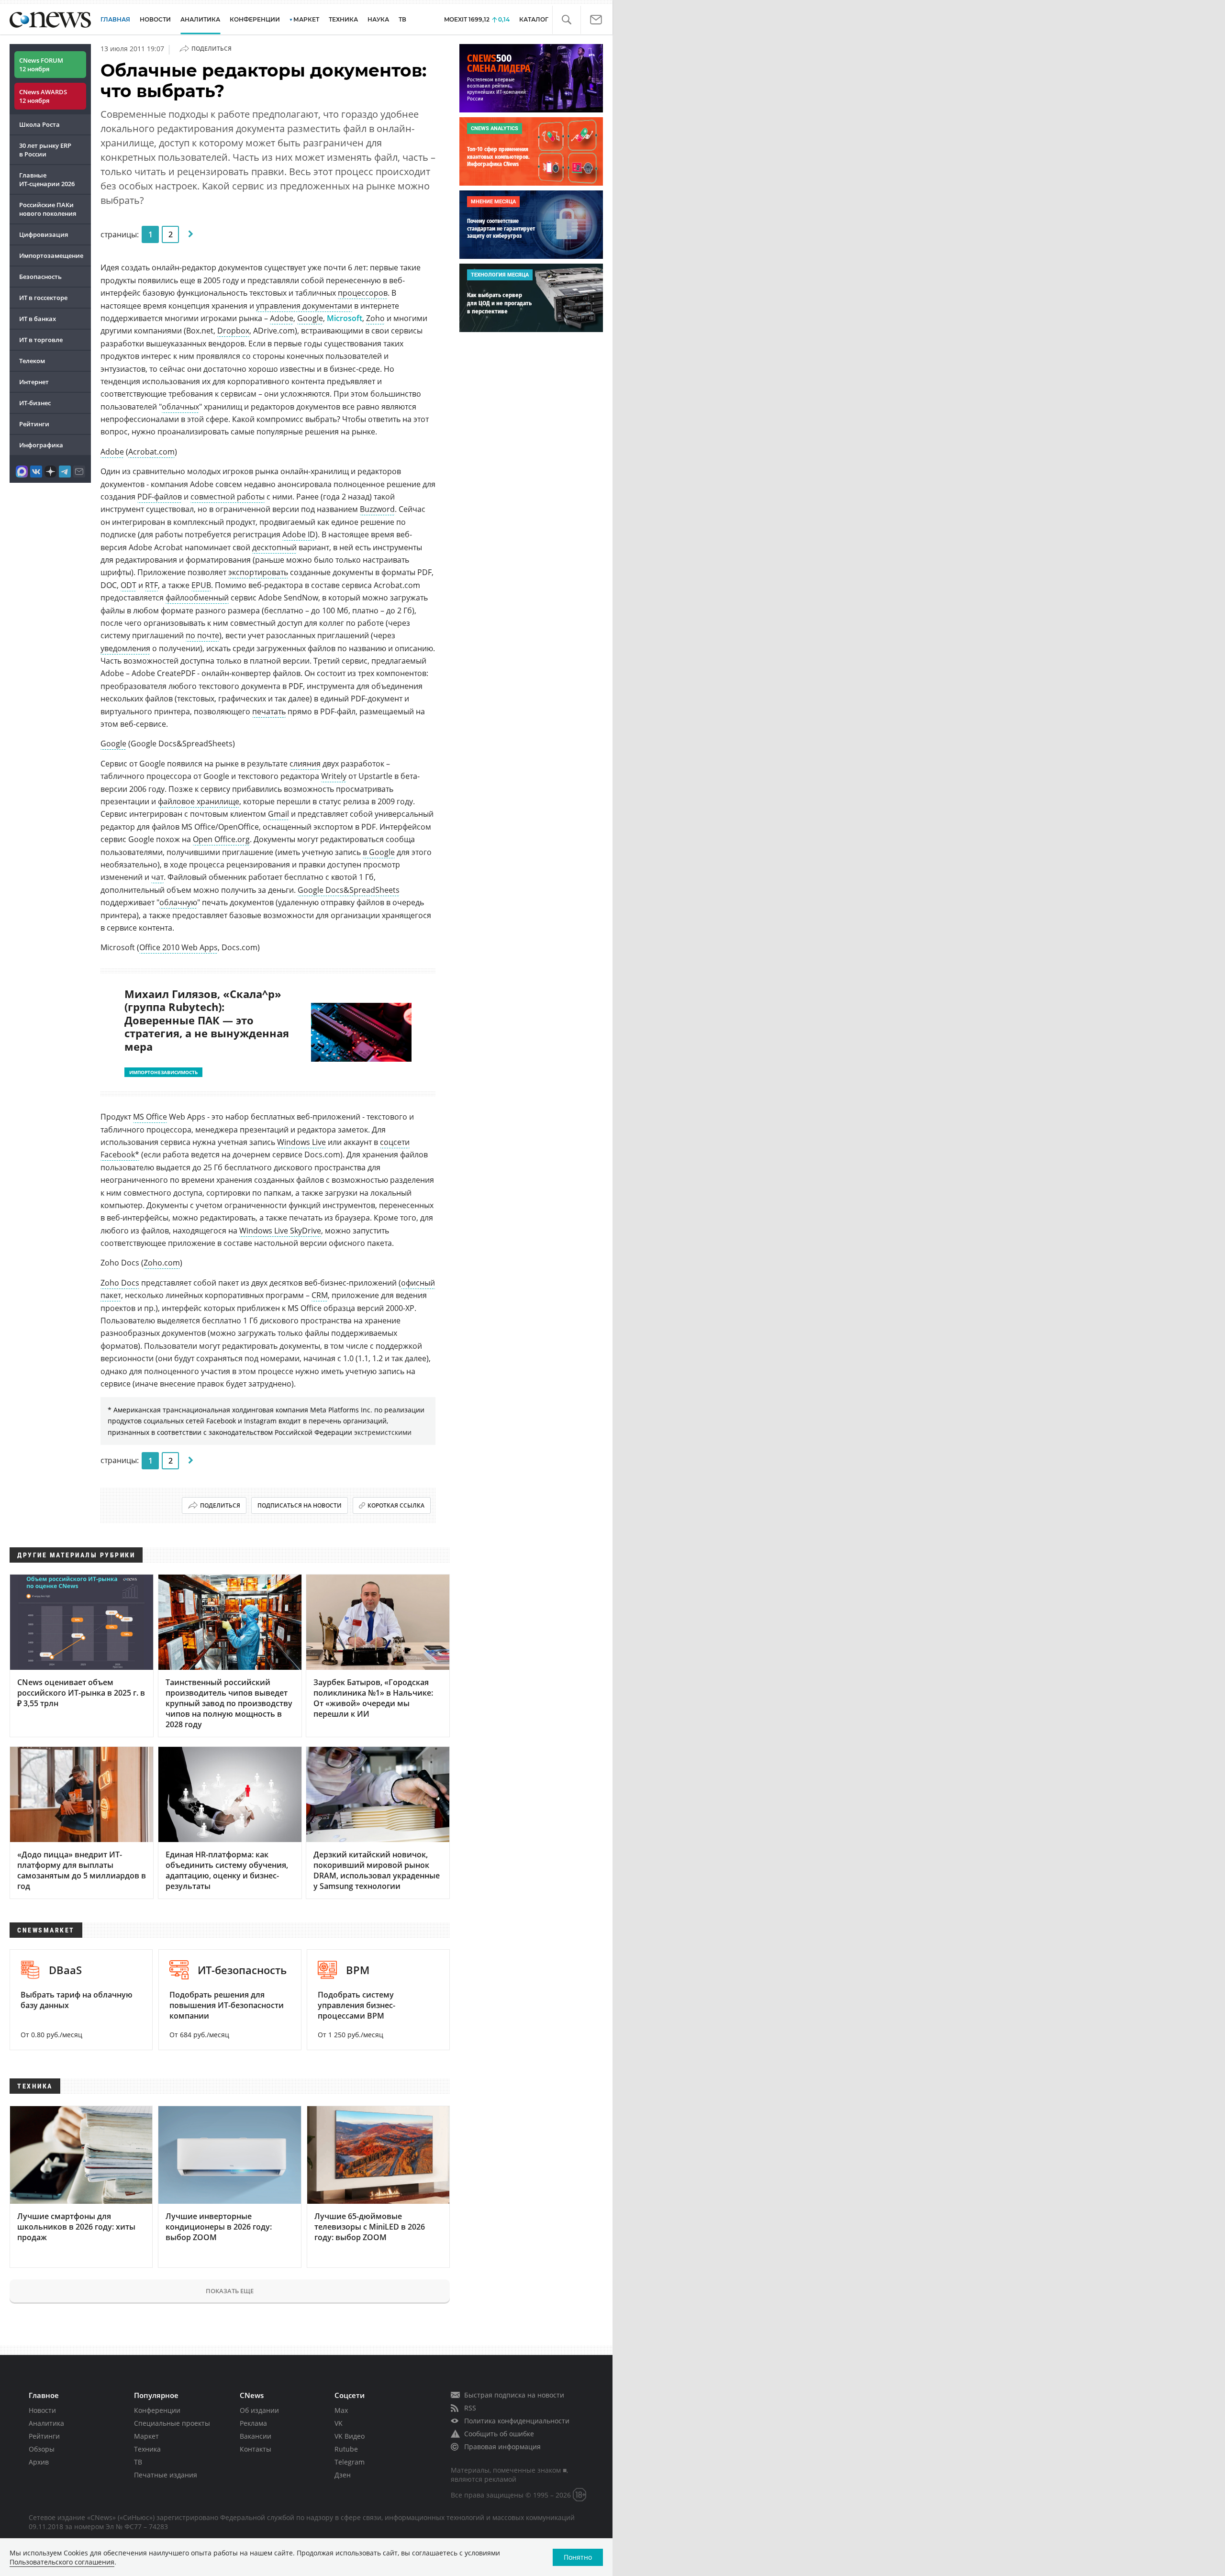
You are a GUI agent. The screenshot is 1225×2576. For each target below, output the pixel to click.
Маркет (146, 2436)
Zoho (375, 318)
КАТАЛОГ (534, 19)
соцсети (395, 1142)
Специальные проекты (172, 2423)
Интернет (34, 382)
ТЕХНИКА (343, 19)
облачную (178, 902)
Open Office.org (221, 839)
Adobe (282, 318)
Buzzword (377, 509)
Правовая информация (502, 2447)
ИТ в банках (38, 319)
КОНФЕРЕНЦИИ (255, 19)
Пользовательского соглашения (62, 2562)
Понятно (578, 2557)
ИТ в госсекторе (43, 298)
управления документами (304, 306)
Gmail (278, 814)
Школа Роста (39, 124)
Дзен (343, 2475)
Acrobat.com (151, 452)
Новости (42, 2410)
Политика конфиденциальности (517, 2421)
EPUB (201, 585)
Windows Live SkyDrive (280, 1231)
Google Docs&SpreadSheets (349, 890)
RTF (151, 585)
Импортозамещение (51, 255)
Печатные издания (166, 2475)
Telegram (350, 2462)
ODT (128, 585)
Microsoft (345, 318)
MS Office (150, 1117)
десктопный (274, 547)
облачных (180, 407)
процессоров (363, 293)
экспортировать (258, 572)
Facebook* (120, 1155)
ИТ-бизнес (35, 403)
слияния (305, 764)
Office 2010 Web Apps (178, 947)
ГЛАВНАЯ (115, 19)
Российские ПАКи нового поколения (48, 209)
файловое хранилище (199, 801)
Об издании (259, 2410)
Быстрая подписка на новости (514, 2395)
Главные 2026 (47, 179)
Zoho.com (162, 1263)
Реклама (253, 2423)
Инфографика (41, 445)
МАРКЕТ (306, 19)
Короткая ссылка (396, 1505)
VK (339, 2423)
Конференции (157, 2410)
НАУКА (378, 19)
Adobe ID (299, 534)
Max (341, 2410)
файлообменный (197, 598)
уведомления (125, 648)
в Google (379, 852)
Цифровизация (44, 234)
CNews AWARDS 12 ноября (43, 96)
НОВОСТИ (155, 19)
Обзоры (42, 2449)
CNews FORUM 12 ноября (41, 65)
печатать (269, 711)
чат (157, 877)
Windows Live (301, 1142)
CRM (320, 1295)
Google (310, 318)
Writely (334, 776)
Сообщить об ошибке (499, 2434)
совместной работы (228, 497)
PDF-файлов (160, 497)
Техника (147, 2449)
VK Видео (350, 2436)
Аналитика (200, 19)
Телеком (32, 361)
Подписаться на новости (300, 1505)
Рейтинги (34, 424)
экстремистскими (383, 1432)
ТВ (402, 19)
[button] (566, 20)
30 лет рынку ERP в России (45, 150)
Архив (39, 2462)
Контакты (256, 2449)
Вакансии (256, 2436)
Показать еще (230, 2291)
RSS (470, 2408)
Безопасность (40, 277)
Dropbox (233, 331)
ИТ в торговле (41, 340)
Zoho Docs (120, 1283)
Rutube (346, 2449)
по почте (202, 635)
